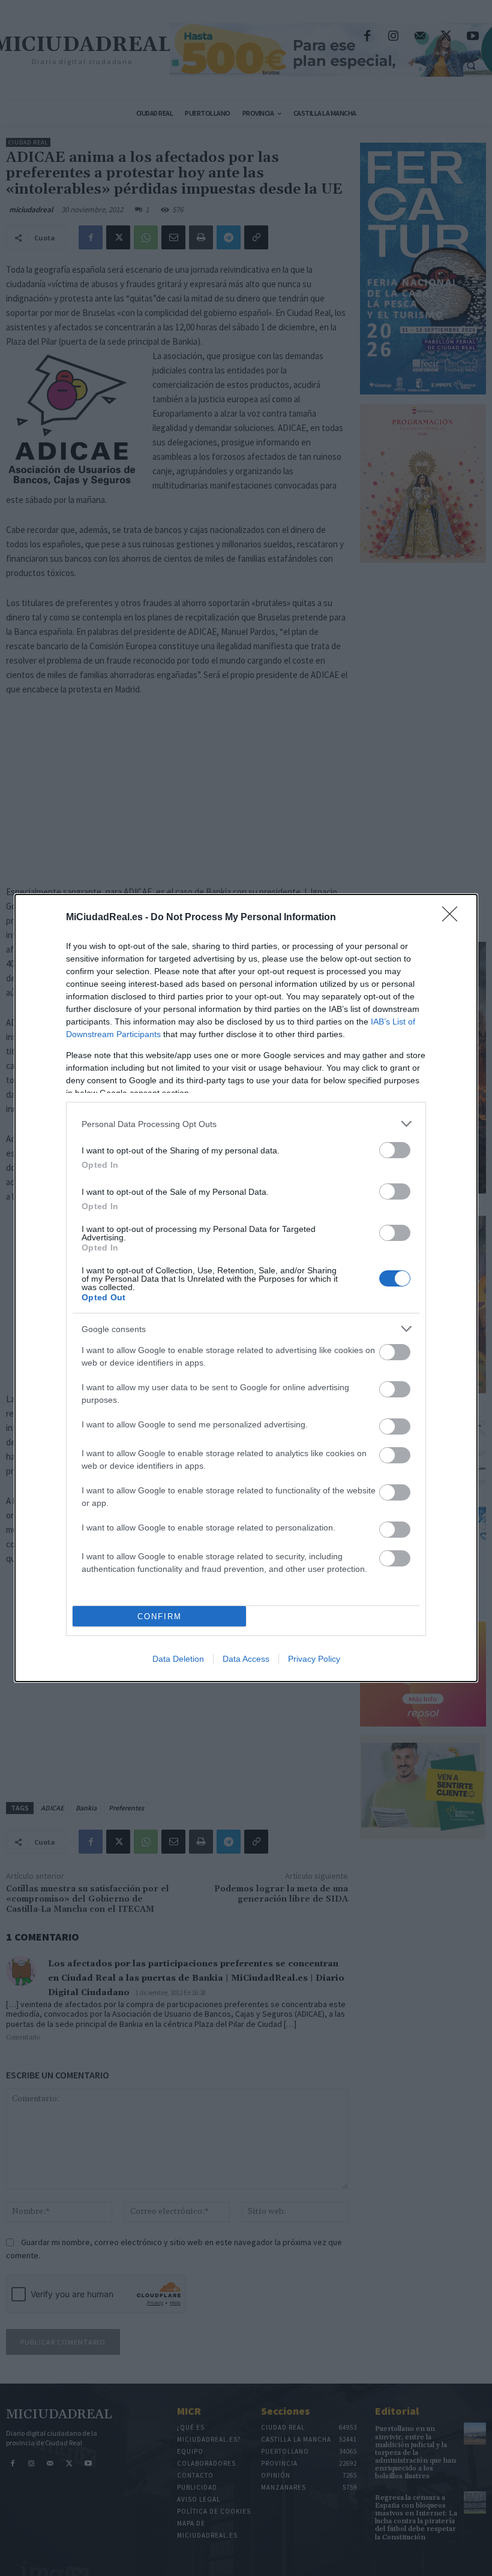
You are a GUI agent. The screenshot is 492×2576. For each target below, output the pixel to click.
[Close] (454, 918)
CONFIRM (160, 1617)
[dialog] (246, 1288)
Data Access (246, 1659)
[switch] (395, 1150)
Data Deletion (178, 1659)
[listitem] (246, 1124)
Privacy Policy (314, 1659)
